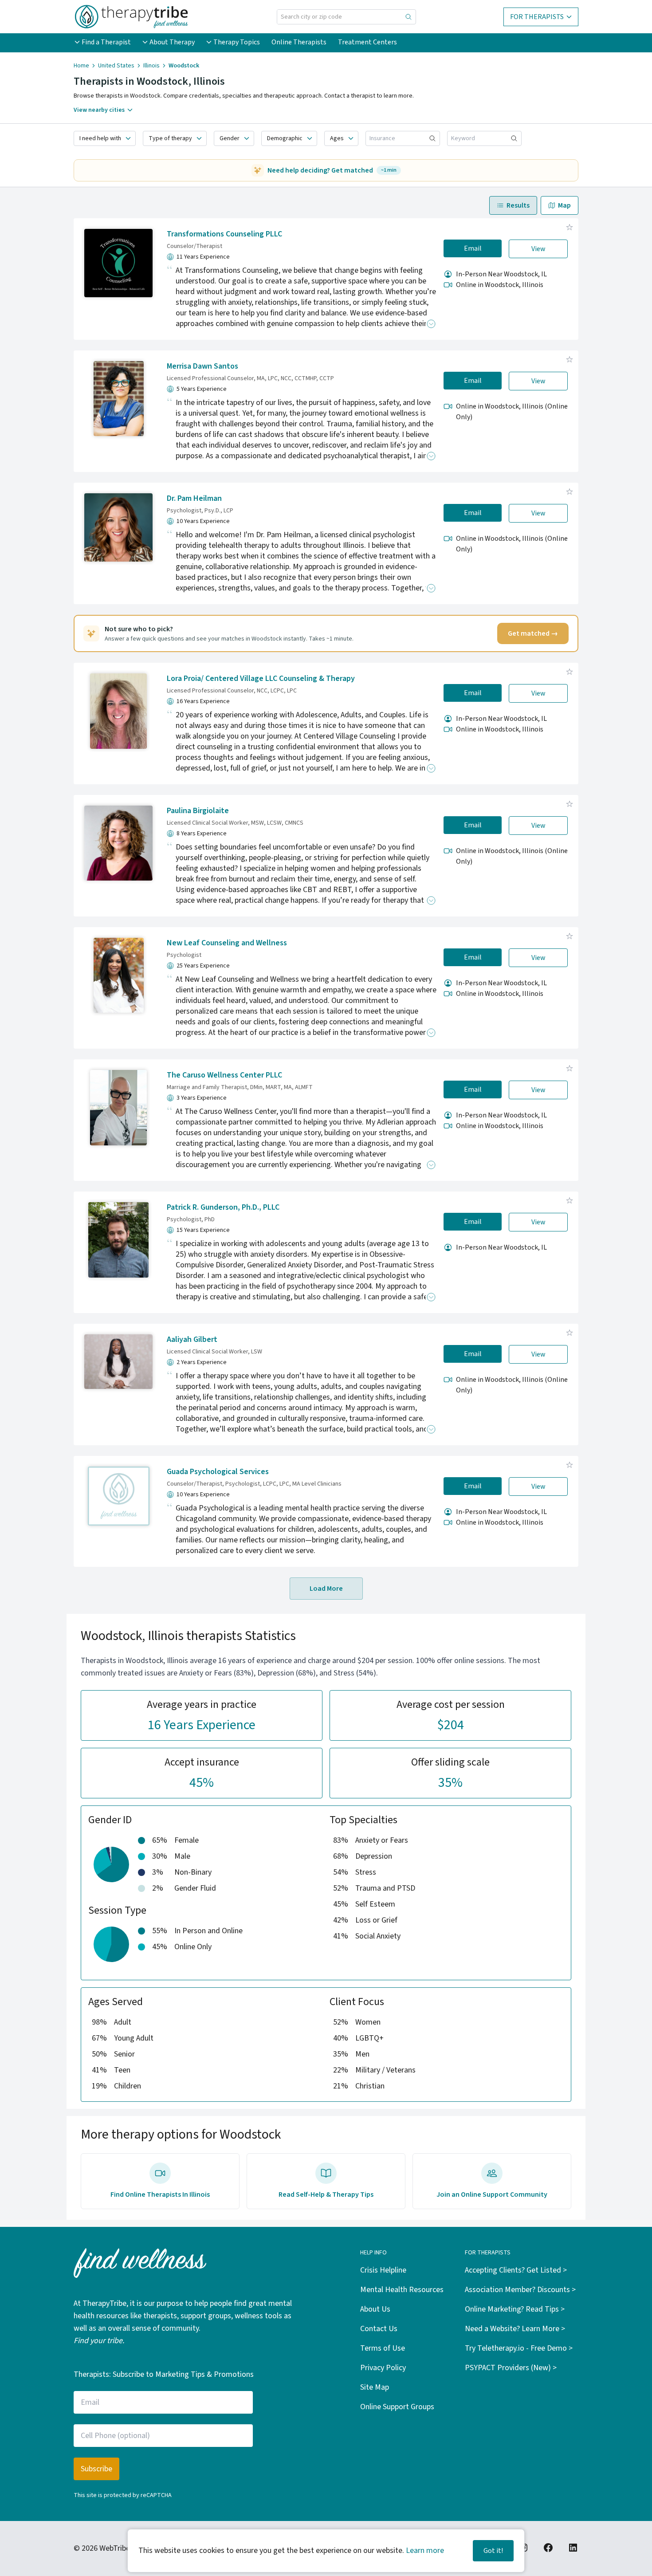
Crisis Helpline (383, 2270)
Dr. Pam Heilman (194, 498)
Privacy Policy (383, 2368)
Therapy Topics (237, 42)
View (538, 249)
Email (473, 248)
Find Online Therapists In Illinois (160, 2195)
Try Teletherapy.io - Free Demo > (519, 2348)
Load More (326, 1589)
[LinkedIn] (573, 2548)
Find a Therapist (106, 42)
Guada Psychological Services (218, 1472)
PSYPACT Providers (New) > (511, 2368)
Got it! (493, 2551)
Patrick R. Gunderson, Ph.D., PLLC (223, 1207)
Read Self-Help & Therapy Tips (326, 2195)
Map (564, 205)
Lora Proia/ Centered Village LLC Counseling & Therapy (261, 678)
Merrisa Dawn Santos (202, 366)
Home (81, 66)
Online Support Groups (397, 2407)
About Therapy (172, 42)
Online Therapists (299, 42)
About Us (375, 2309)
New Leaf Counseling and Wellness (227, 943)
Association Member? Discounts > (520, 2290)
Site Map (375, 2387)
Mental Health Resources (402, 2290)
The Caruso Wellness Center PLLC (224, 1075)
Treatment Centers (367, 42)
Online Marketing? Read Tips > (515, 2309)
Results (518, 205)
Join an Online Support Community (492, 2195)
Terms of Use (383, 2348)
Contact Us (379, 2329)
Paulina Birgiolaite (198, 811)
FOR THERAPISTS (537, 17)
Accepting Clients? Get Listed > (516, 2270)
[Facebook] (548, 2548)
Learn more (425, 2550)
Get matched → (533, 633)
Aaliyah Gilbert (192, 1339)
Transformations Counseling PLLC (224, 234)
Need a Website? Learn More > (515, 2329)
